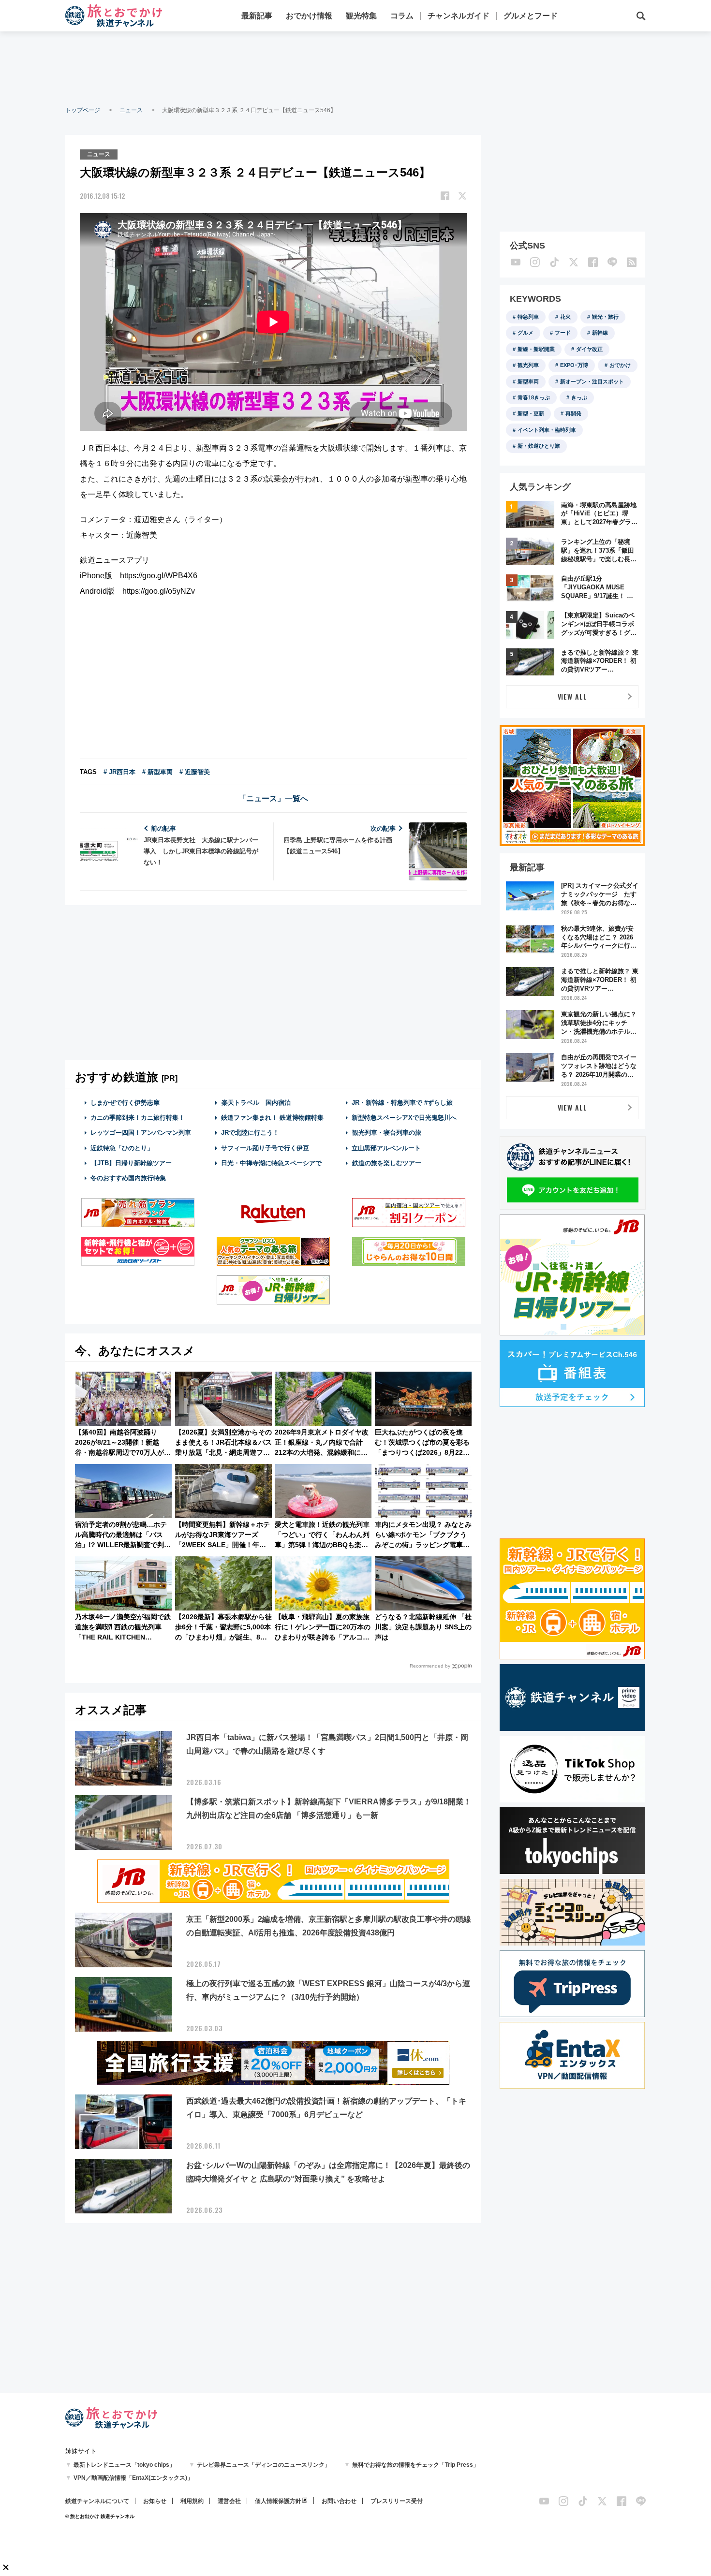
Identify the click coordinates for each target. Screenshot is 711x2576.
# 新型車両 (157, 772)
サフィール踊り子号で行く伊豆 (265, 1148)
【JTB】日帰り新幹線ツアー (131, 1163)
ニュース (131, 110)
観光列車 (528, 365)
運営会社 (229, 2501)
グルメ (526, 333)
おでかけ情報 (309, 16)
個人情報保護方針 (278, 2501)
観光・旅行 (605, 317)
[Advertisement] (355, 68)
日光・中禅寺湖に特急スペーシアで (271, 1163)
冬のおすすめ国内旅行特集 (128, 1178)
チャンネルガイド (459, 16)
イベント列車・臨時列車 (547, 430)
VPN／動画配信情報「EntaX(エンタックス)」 (133, 2478)
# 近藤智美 (195, 772)
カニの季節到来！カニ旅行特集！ (138, 1118)
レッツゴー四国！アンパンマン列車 (141, 1133)
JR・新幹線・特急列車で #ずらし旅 (402, 1103)
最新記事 (257, 16)
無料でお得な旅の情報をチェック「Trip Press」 (415, 2465)
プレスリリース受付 (397, 2501)
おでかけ (620, 365)
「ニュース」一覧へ (273, 798)
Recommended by (430, 1666)
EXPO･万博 (574, 365)
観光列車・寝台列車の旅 (387, 1133)
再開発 (573, 413)
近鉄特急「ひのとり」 (122, 1148)
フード (563, 333)
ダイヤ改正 (589, 349)
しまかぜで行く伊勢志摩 (125, 1103)
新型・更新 (531, 413)
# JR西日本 (119, 772)
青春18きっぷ (534, 397)
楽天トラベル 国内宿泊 (256, 1103)
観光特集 (361, 16)
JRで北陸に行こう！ (250, 1133)
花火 (565, 317)
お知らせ (155, 2501)
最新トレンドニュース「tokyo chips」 (124, 2465)
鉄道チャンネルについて (97, 2501)
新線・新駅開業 (536, 349)
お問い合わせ (339, 2501)
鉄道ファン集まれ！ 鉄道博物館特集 (272, 1118)
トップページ (83, 110)
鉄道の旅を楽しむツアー (387, 1163)
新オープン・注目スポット (592, 381)
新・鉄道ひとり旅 (539, 446)
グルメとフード (531, 16)
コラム (402, 16)
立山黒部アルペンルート (386, 1148)
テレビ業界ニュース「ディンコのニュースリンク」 (264, 2465)
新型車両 (528, 381)
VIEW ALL (572, 696)
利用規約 (192, 2501)
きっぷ (579, 397)
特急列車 (528, 317)
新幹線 (600, 333)
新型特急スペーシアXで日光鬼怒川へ (404, 1118)
